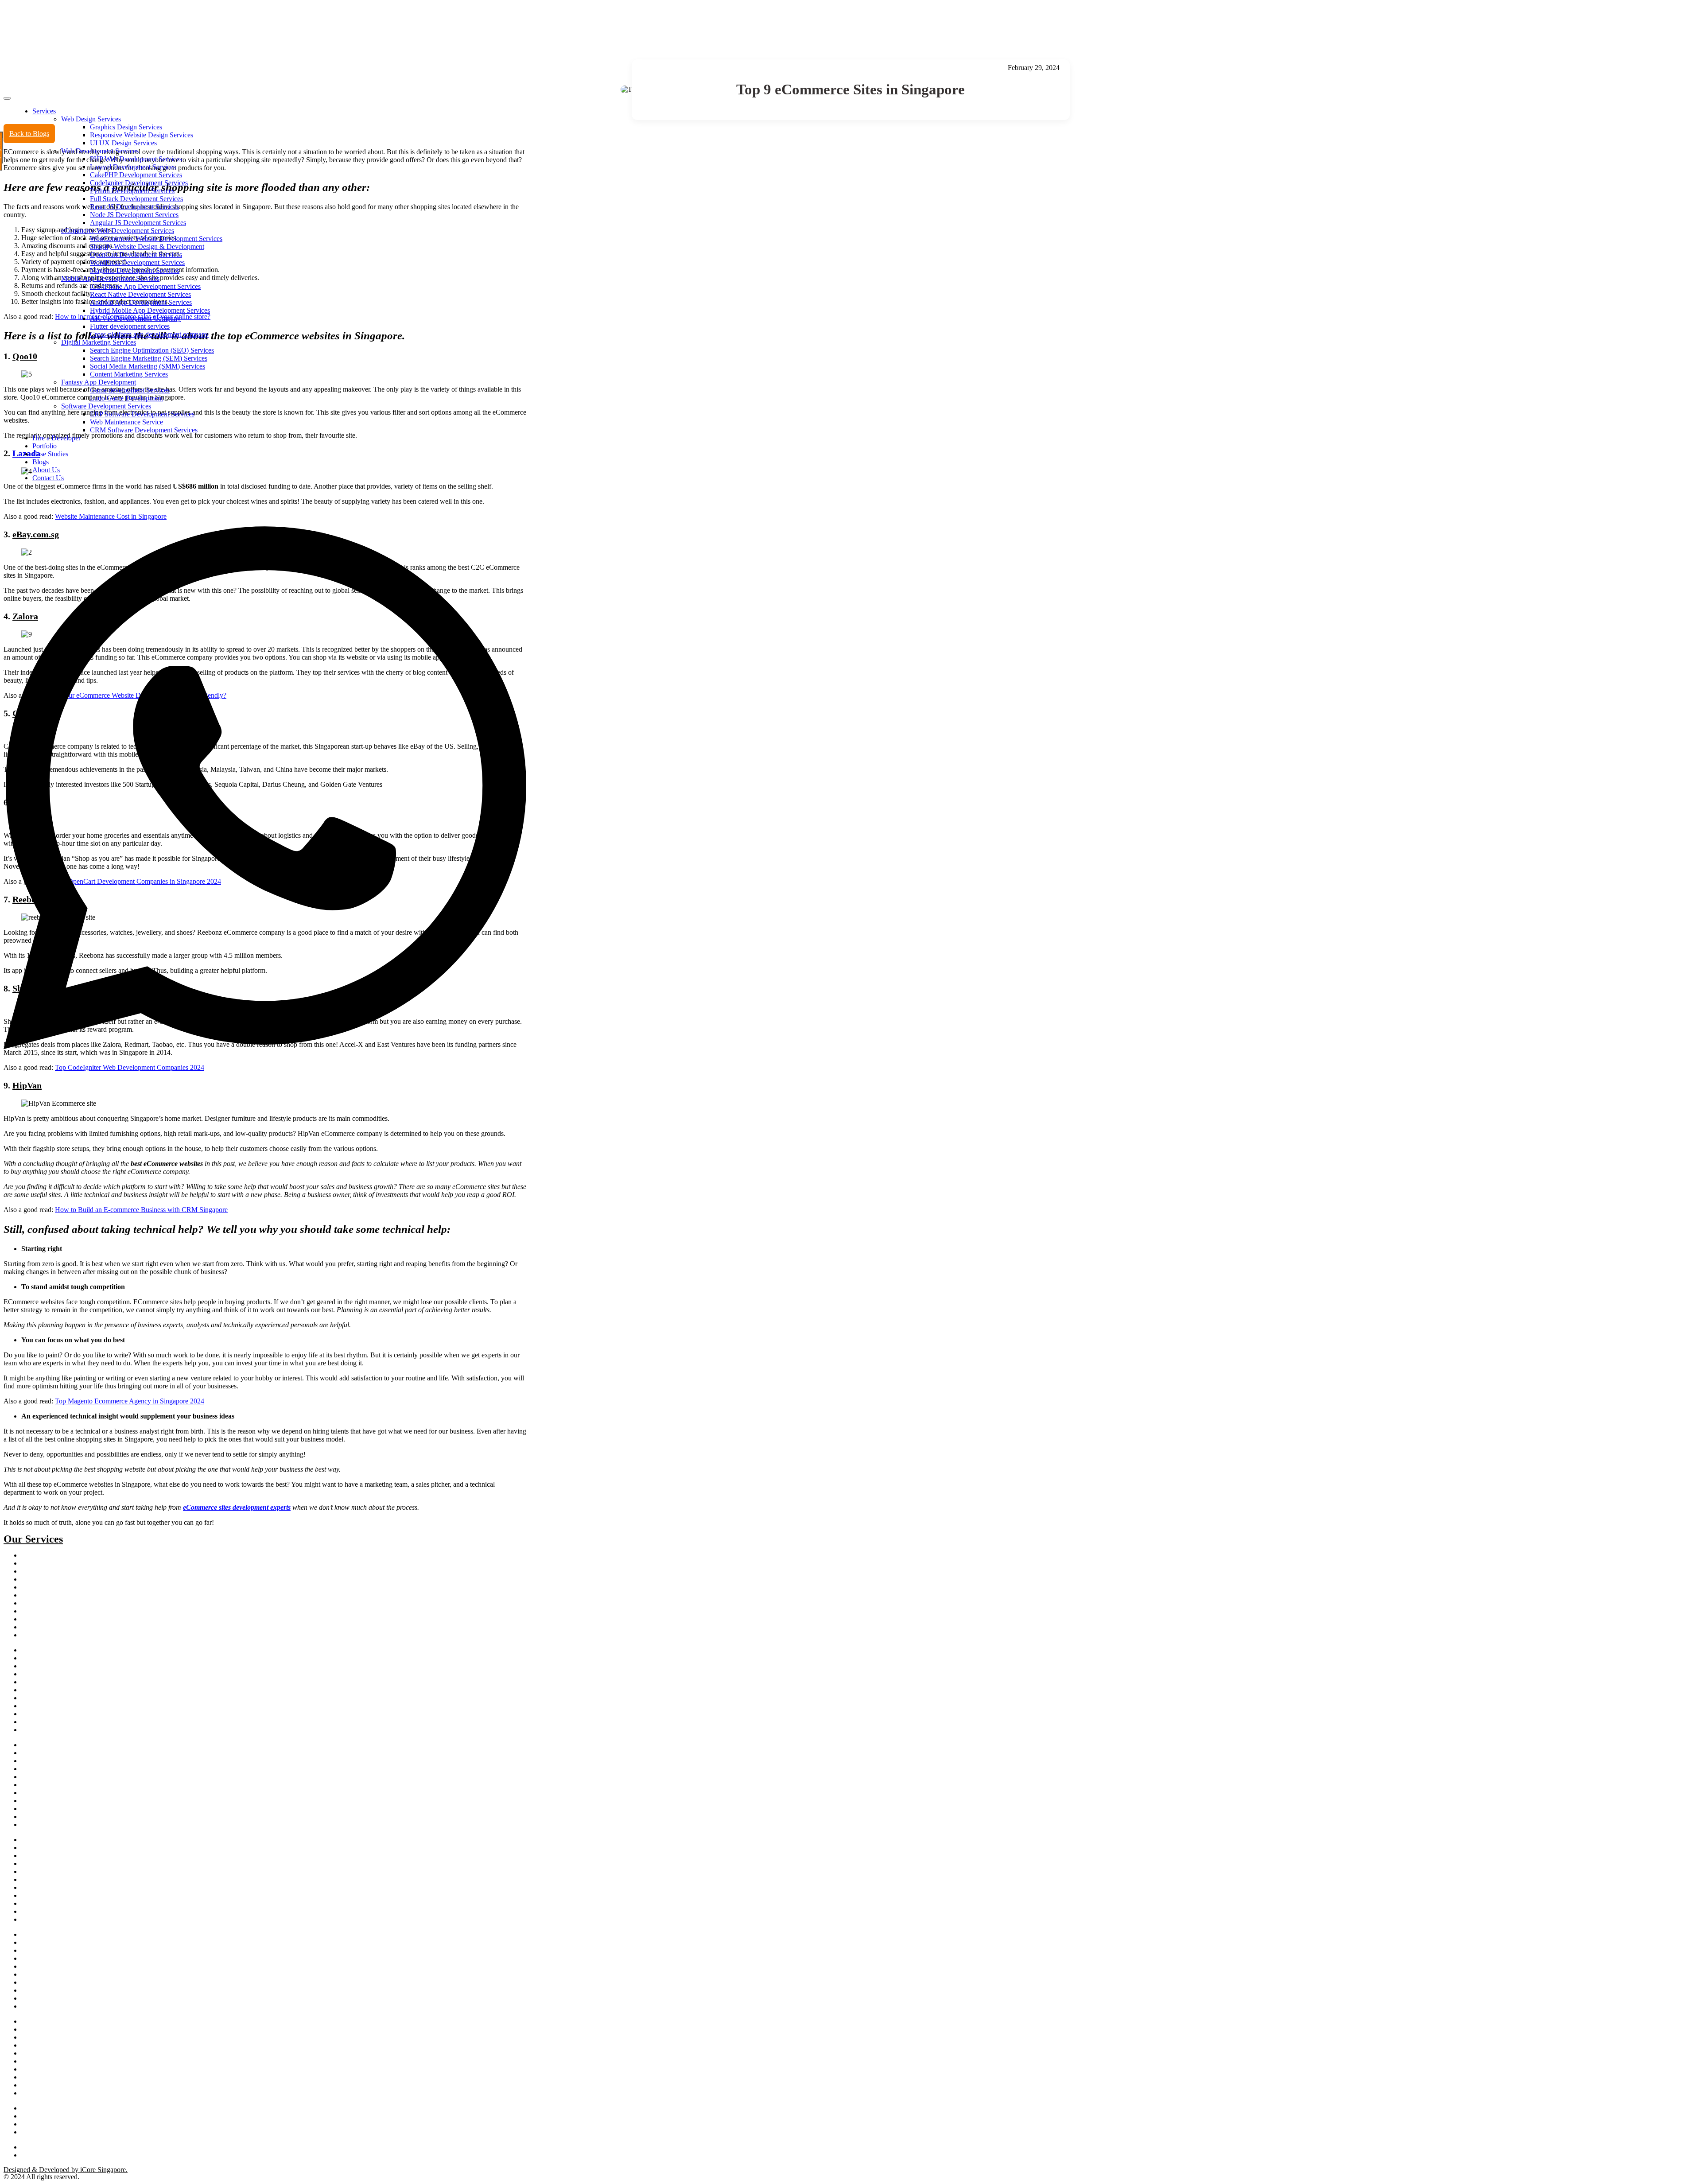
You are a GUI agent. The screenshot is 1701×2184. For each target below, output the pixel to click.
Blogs (41, 462)
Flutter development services (130, 326)
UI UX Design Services (123, 143)
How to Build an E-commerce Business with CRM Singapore (141, 1210)
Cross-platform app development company (149, 334)
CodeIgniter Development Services (139, 183)
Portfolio (45, 446)
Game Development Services (57, 1825)
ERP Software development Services (67, 1817)
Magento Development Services (135, 270)
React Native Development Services (140, 294)
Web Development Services (100, 151)
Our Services (33, 1539)
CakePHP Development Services (136, 175)
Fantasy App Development (99, 382)
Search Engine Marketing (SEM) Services (149, 358)
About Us (46, 470)
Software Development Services (106, 406)
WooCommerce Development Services (69, 1785)
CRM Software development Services (68, 1809)
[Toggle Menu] (7, 98)
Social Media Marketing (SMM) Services (148, 366)
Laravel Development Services (133, 167)
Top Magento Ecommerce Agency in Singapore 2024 (130, 1401)
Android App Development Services (141, 302)
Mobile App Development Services (110, 278)
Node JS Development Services (134, 215)
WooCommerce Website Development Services (156, 239)
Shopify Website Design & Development (147, 247)
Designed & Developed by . (66, 2170)
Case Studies (50, 454)
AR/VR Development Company (135, 318)
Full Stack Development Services (136, 199)
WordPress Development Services (137, 262)
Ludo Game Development (126, 398)
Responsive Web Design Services (62, 1935)
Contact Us (48, 478)
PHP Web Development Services (136, 159)
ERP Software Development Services (142, 414)
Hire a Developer (56, 438)
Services (44, 111)
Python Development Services (132, 191)
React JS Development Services (134, 207)
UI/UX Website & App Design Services (71, 2007)
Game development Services (130, 390)
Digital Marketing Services (99, 342)
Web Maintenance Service (126, 422)
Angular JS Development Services (138, 223)
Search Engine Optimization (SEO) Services (152, 350)
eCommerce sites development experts (237, 1507)
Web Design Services (91, 119)
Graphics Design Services (126, 127)
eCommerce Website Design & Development (77, 1753)
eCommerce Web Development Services (118, 231)
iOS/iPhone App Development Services (145, 286)
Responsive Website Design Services (142, 135)
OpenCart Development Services (136, 255)
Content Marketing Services (129, 374)
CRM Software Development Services (144, 430)
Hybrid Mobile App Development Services (150, 310)
